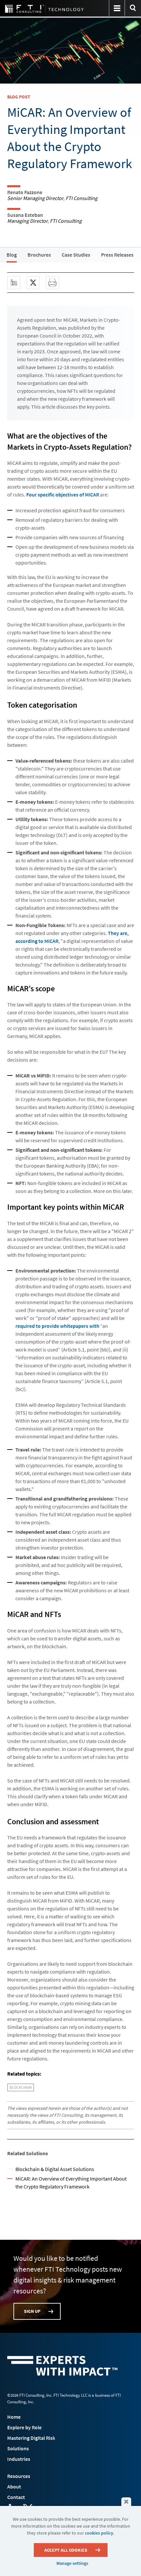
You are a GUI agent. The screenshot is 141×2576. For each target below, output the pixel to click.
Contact (16, 2497)
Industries (19, 2459)
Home (14, 2417)
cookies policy (99, 2533)
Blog (12, 255)
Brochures (39, 255)
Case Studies (76, 255)
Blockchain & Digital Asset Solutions (55, 2169)
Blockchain (21, 2087)
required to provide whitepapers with (57, 1326)
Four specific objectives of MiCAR (63, 494)
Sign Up (32, 2311)
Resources (19, 2476)
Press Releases (117, 255)
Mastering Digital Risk (31, 2438)
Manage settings (72, 2563)
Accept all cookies (66, 2550)
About (14, 2487)
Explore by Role (24, 2427)
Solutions (18, 2448)
